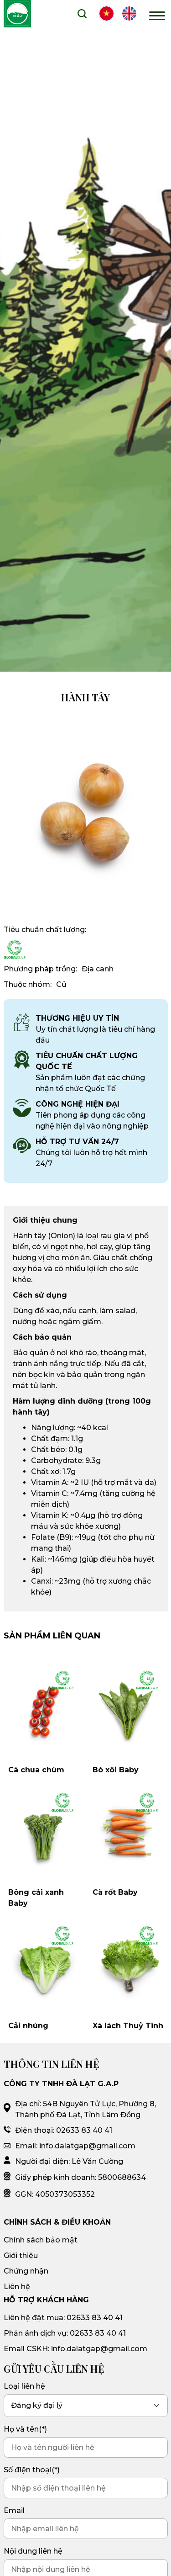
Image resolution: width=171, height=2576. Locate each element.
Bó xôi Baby (116, 1770)
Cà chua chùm (36, 1770)
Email (14, 2510)
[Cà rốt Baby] (128, 1832)
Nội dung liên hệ (33, 2551)
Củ (61, 984)
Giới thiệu (21, 2255)
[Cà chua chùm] (44, 1710)
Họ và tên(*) (25, 2429)
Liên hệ (17, 2287)
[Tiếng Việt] (106, 15)
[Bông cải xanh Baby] (44, 1832)
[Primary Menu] (157, 15)
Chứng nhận (26, 2271)
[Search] (82, 15)
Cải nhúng (28, 2026)
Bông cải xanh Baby (36, 1898)
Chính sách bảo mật (41, 2240)
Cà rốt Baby (115, 1892)
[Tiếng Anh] (129, 15)
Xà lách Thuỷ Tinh (128, 2026)
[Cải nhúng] (44, 1966)
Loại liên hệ (24, 2386)
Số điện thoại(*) (32, 2470)
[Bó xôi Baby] (128, 1710)
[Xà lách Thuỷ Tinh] (128, 1966)
